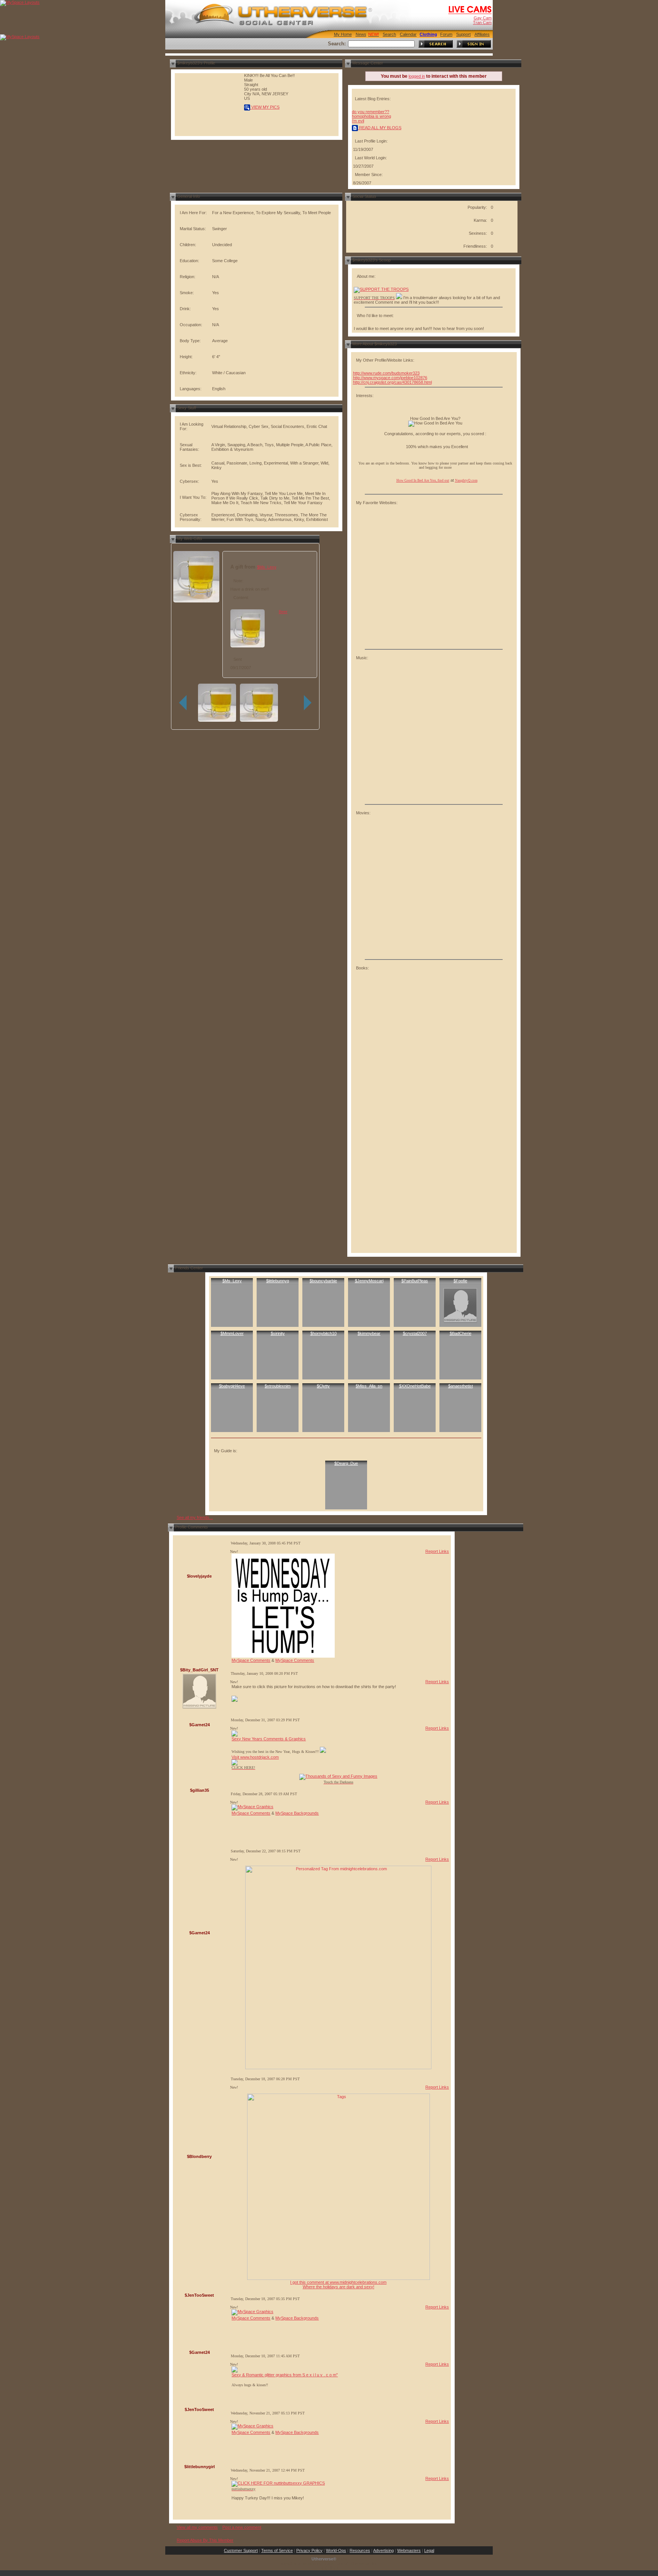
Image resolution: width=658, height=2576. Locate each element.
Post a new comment (242, 2527)
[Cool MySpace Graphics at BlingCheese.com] (252, 1807)
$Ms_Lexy (267, 567)
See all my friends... (195, 1517)
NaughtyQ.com (466, 481)
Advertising (383, 2550)
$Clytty (323, 1386)
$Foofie (460, 1281)
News (361, 34)
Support (463, 34)
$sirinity (278, 1333)
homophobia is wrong (371, 116)
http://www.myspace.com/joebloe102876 (390, 378)
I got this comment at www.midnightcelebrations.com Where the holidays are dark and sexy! (338, 2284)
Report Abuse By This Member (205, 2540)
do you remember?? (371, 112)
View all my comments (197, 2527)
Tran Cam (482, 22)
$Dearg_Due (346, 1463)
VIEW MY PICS (265, 107)
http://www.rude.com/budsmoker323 (386, 373)
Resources (360, 2550)
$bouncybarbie (323, 1281)
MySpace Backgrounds (297, 1813)
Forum (446, 34)
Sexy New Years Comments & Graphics (269, 1739)
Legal (429, 2550)
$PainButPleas (415, 1281)
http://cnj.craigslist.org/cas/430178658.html (392, 382)
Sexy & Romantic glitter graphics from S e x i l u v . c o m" (285, 2375)
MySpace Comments (251, 1660)
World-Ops (336, 2550)
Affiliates (482, 34)
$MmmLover (232, 1333)
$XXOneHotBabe (415, 1386)
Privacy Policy (309, 2550)
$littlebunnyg (278, 1281)
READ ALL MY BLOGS (380, 128)
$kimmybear (369, 1333)
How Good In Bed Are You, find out (423, 481)
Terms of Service (277, 2550)
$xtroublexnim (278, 1386)
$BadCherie (461, 1333)
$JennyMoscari (369, 1281)
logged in (417, 76)
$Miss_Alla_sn (369, 1386)
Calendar (408, 34)
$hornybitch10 (323, 1333)
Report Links (437, 1551)
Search (389, 34)
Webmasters (409, 2550)
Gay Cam (483, 18)
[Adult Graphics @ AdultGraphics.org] (399, 298)
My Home (343, 34)
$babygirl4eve (232, 1386)
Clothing (428, 34)
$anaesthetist (461, 1386)
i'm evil (358, 121)
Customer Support (241, 2550)
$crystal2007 (415, 1333)
